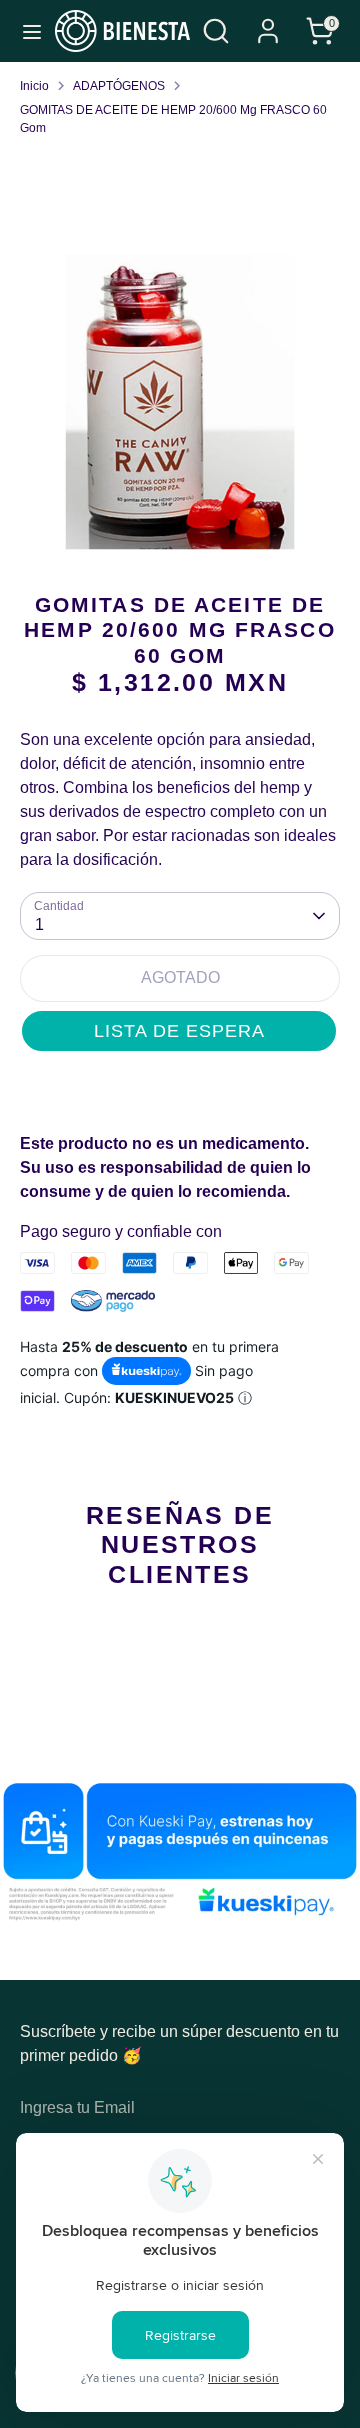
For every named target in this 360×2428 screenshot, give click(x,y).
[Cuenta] (268, 22)
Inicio (34, 86)
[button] (179, 1031)
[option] (180, 402)
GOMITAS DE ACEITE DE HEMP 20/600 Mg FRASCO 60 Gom (173, 119)
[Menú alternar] (28, 31)
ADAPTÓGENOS (119, 86)
